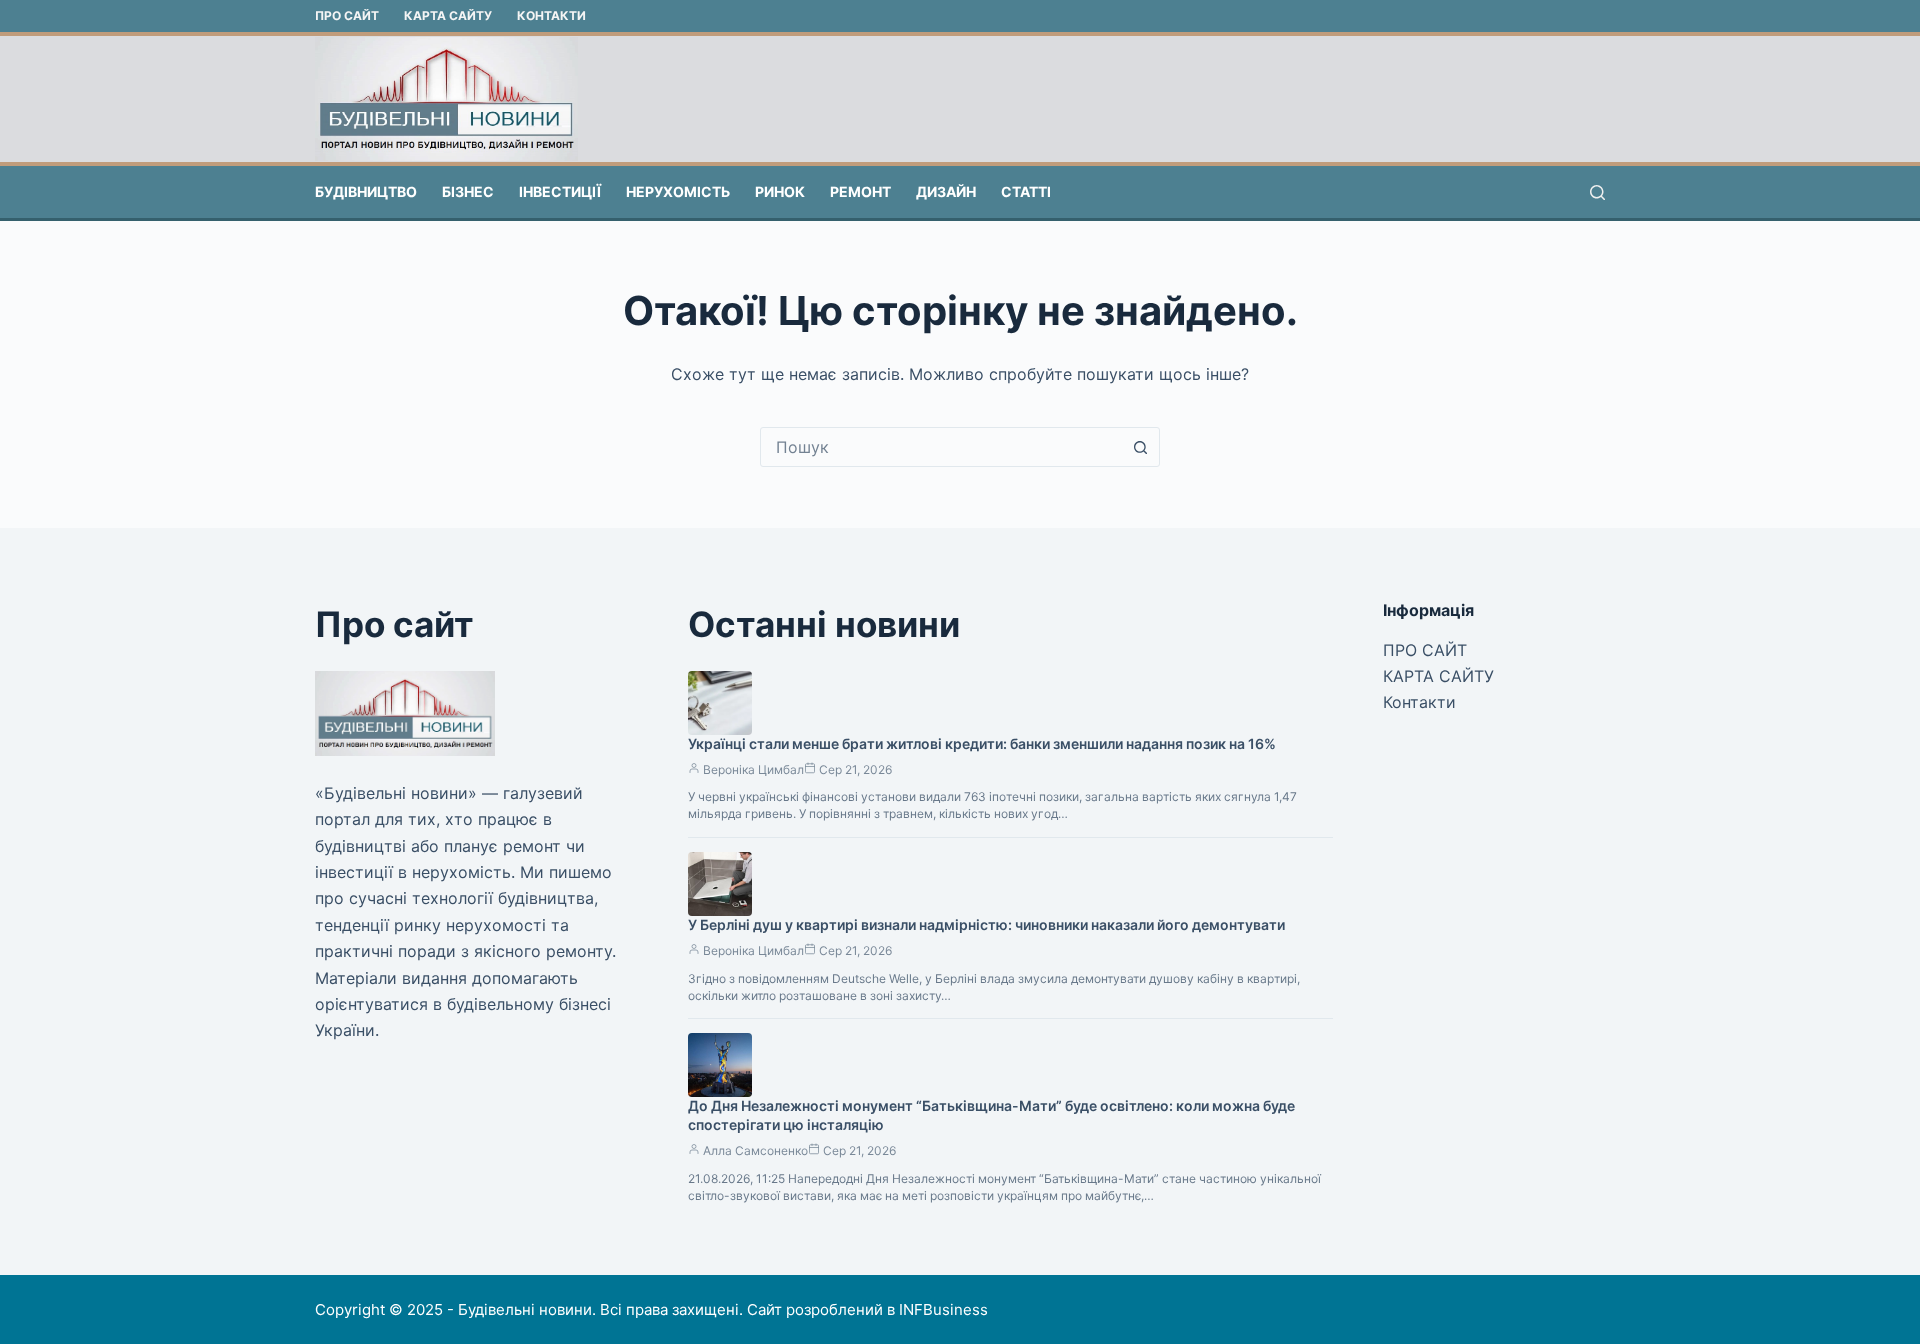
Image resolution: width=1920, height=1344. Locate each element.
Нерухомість (678, 191)
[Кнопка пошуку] (1140, 447)
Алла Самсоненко (755, 1150)
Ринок (780, 191)
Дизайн (946, 191)
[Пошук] (1597, 192)
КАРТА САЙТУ (448, 15)
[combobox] (941, 447)
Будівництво (366, 191)
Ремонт (860, 191)
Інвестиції (560, 191)
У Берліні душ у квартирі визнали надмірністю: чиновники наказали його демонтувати (986, 924)
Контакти (551, 15)
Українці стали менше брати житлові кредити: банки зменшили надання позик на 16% (982, 743)
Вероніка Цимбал (753, 769)
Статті (1026, 191)
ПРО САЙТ (347, 15)
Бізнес (468, 191)
